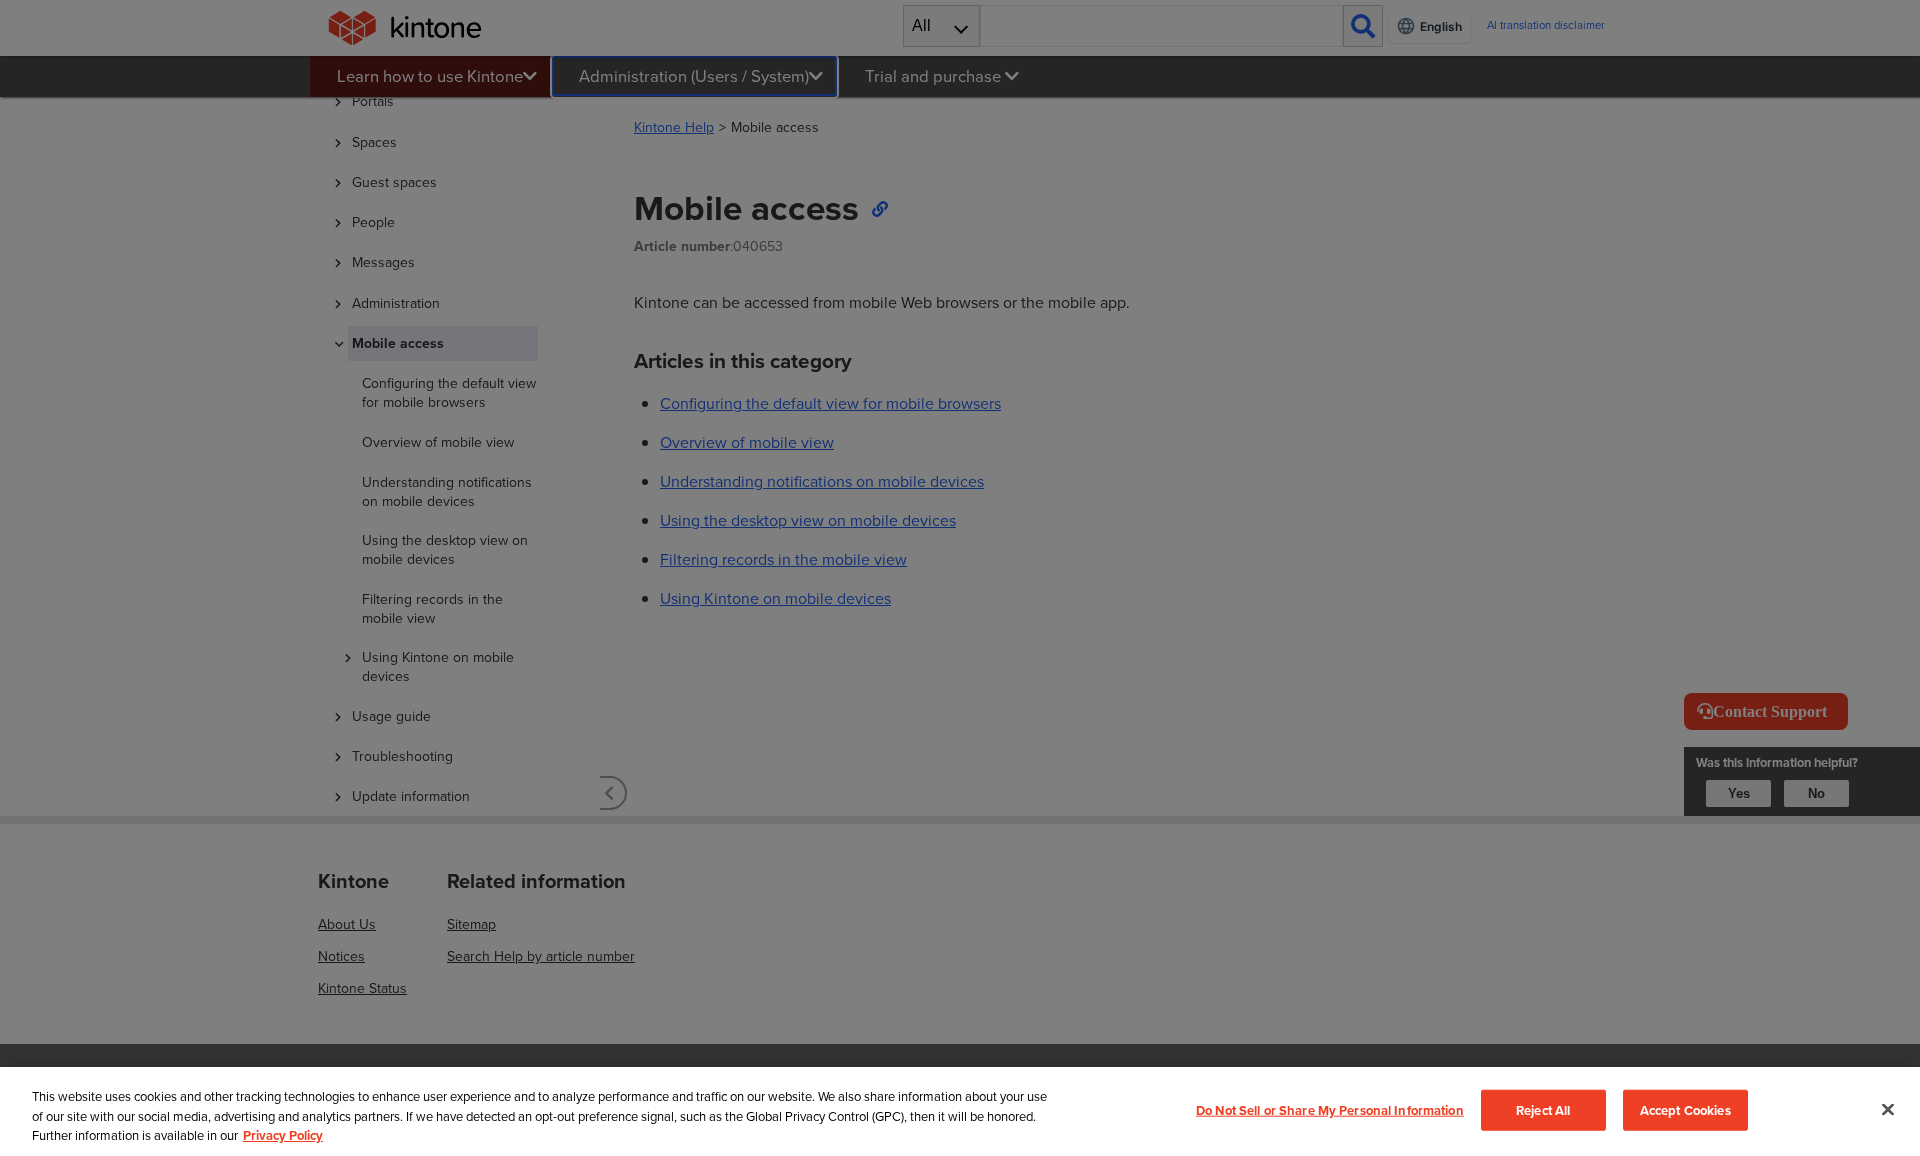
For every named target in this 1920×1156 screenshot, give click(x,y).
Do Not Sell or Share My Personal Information (1330, 1109)
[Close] (1888, 1109)
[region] (960, 1111)
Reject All (1543, 1109)
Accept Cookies (1685, 1109)
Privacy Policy (283, 1135)
